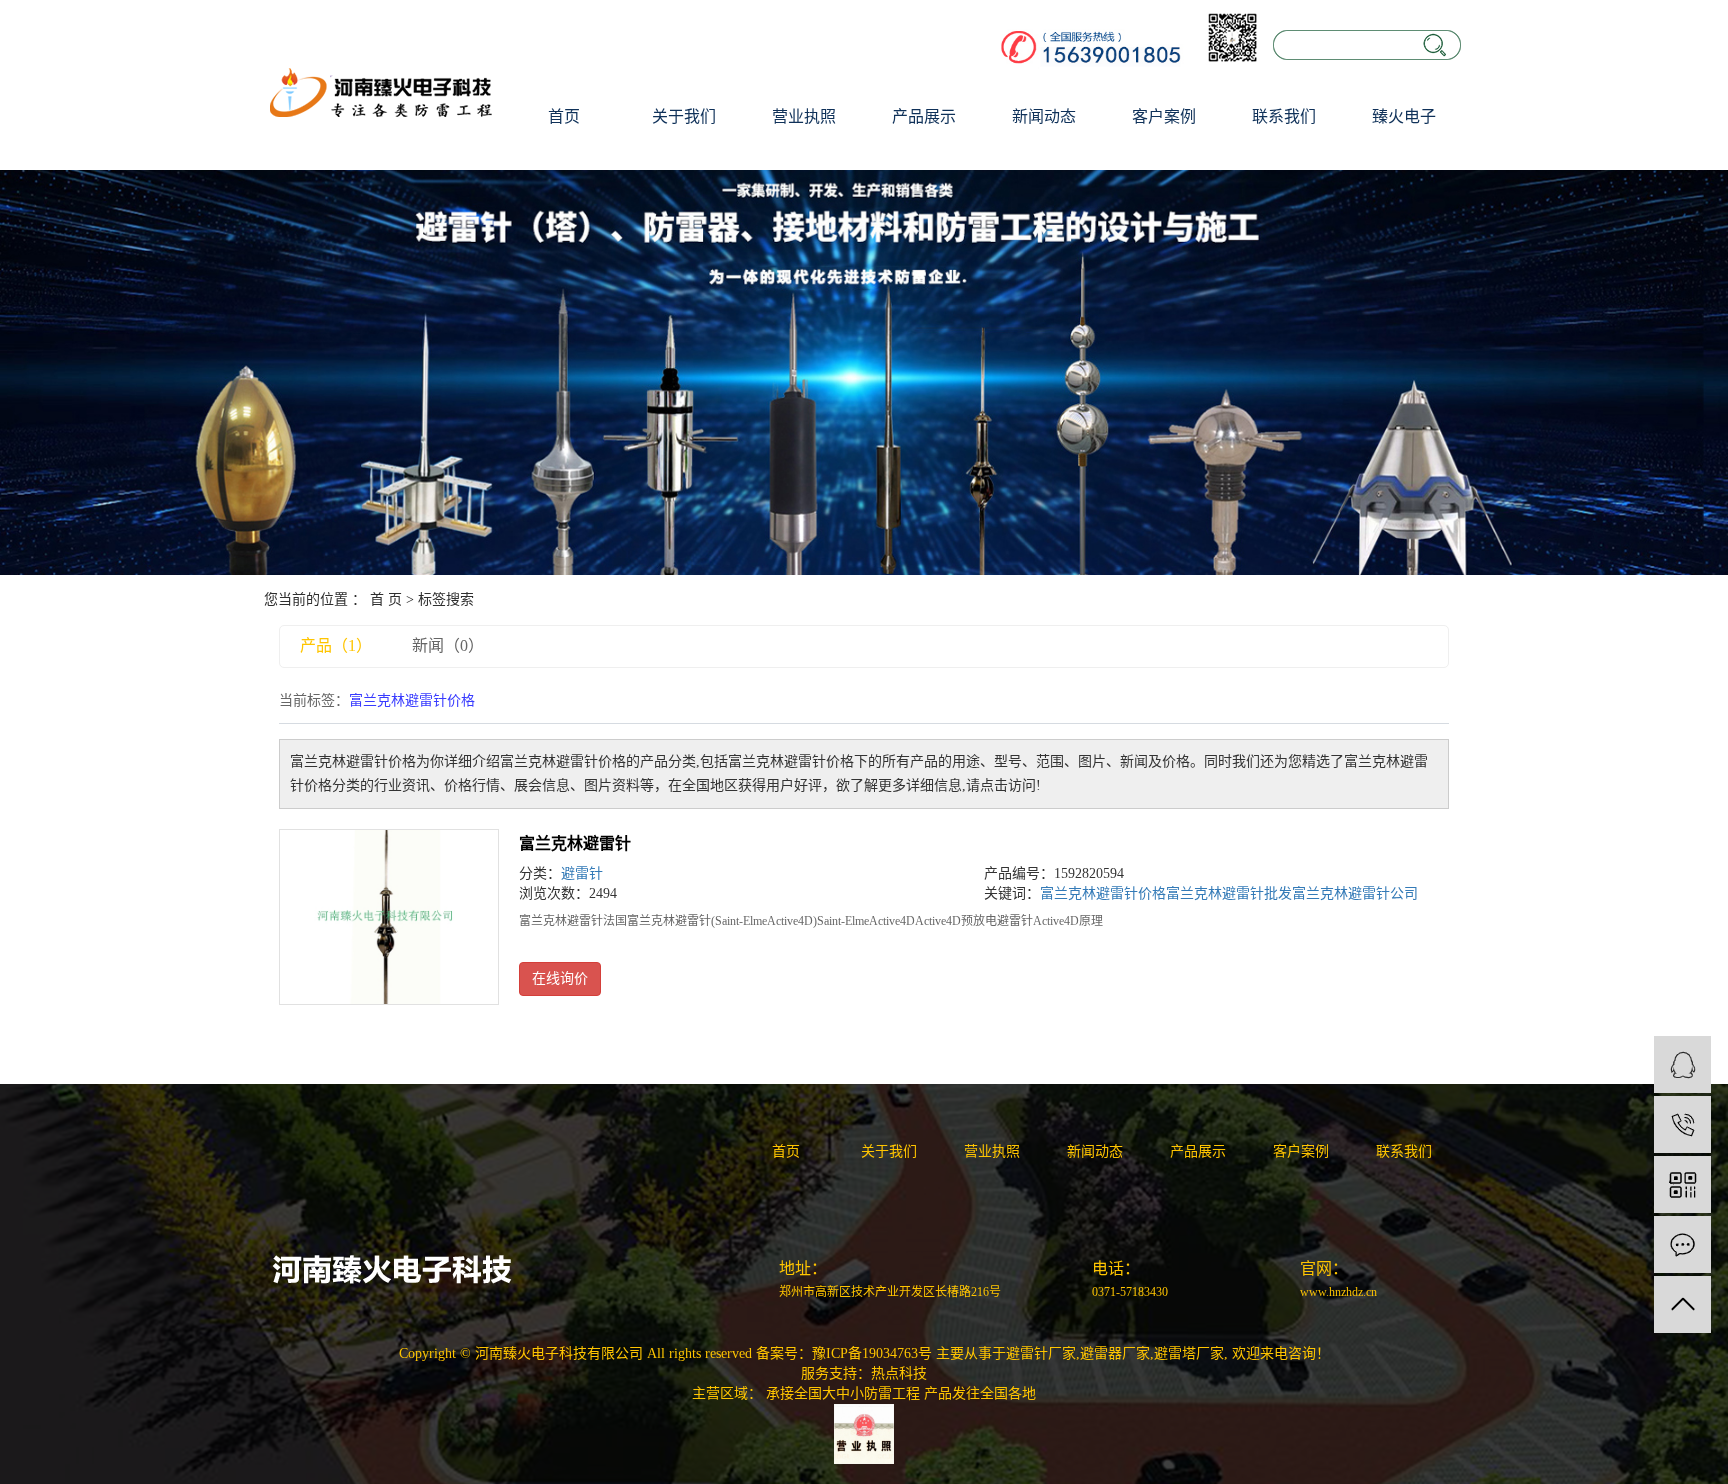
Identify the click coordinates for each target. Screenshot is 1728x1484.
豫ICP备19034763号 (872, 1353)
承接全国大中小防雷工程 (843, 1393)
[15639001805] (1682, 1124)
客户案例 (1164, 116)
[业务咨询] (1682, 1064)
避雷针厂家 (1041, 1353)
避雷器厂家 (1115, 1353)
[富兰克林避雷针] (389, 917)
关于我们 (684, 116)
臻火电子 (1404, 116)
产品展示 (924, 116)
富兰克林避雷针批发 (1229, 893)
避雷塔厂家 (1189, 1353)
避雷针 (582, 873)
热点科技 (899, 1373)
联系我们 (1284, 116)
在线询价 (560, 978)
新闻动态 (1044, 116)
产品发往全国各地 (980, 1393)
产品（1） (336, 645)
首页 (564, 116)
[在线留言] (1682, 1244)
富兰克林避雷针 (575, 843)
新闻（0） (448, 645)
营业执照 (804, 116)
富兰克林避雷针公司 (1355, 893)
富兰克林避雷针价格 (1103, 893)
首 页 (386, 599)
